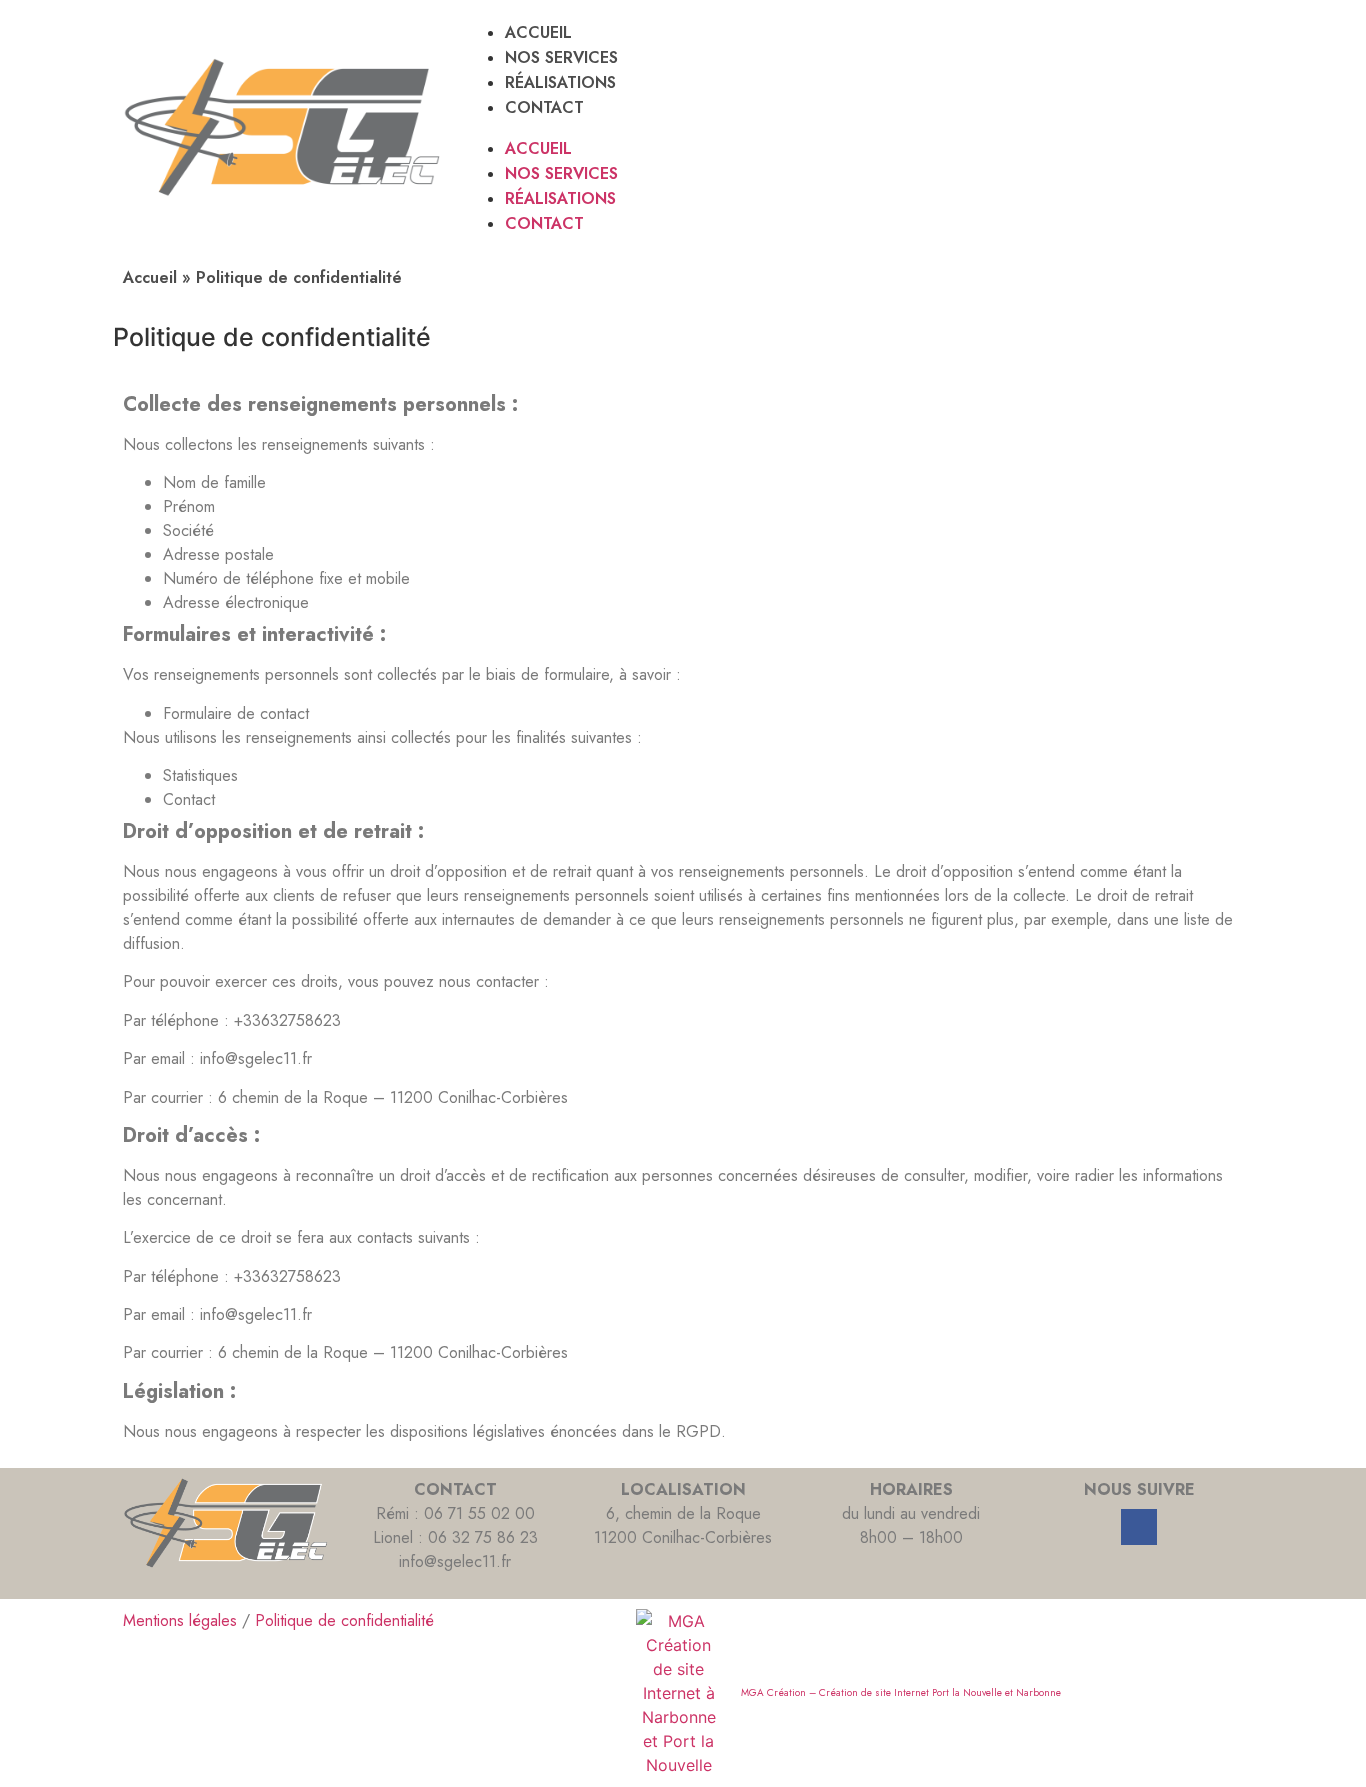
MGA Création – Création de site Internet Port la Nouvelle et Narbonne (901, 1692)
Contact (544, 107)
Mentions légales (180, 1620)
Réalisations (560, 82)
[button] (854, 128)
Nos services (561, 57)
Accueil (538, 32)
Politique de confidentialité (344, 1620)
